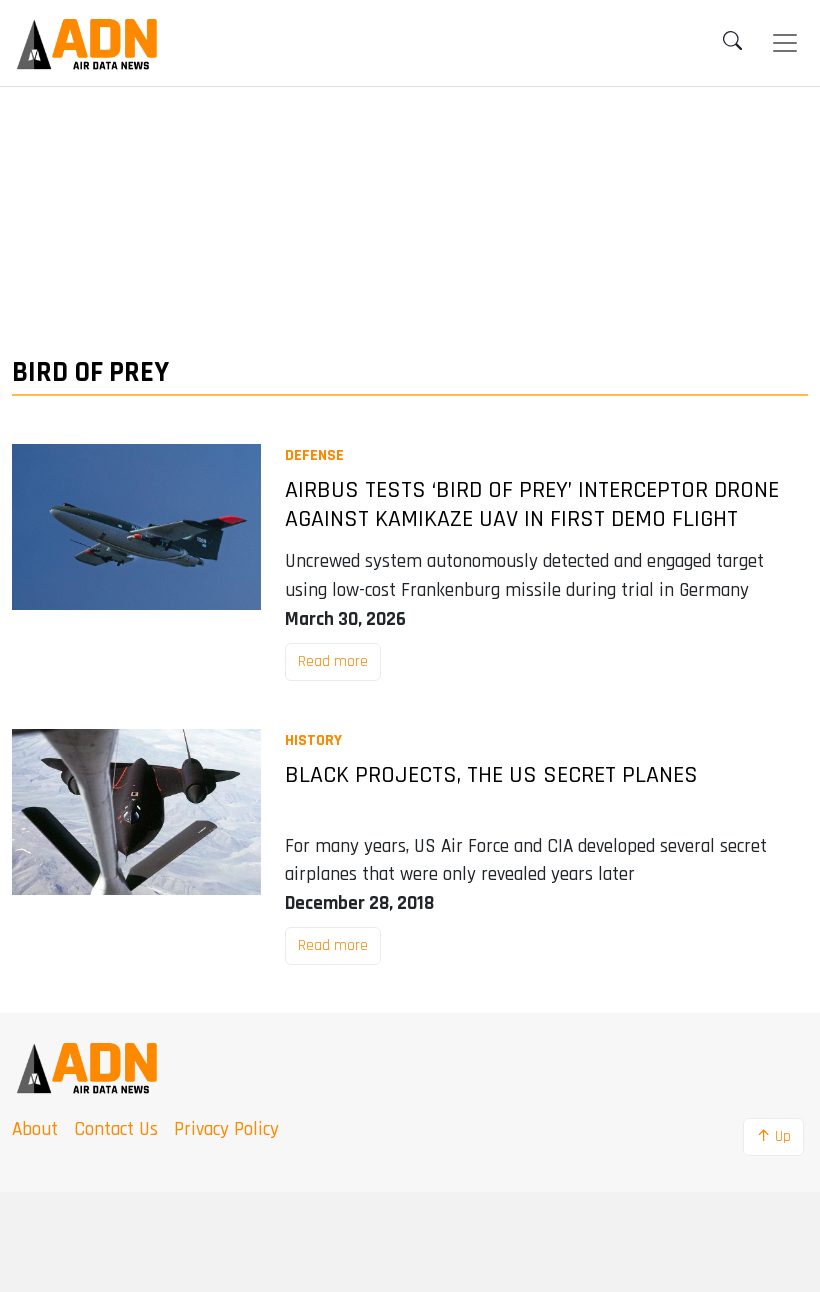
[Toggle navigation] (785, 43)
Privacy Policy (226, 1129)
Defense (314, 455)
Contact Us (116, 1129)
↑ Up (773, 1136)
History (313, 740)
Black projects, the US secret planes (491, 775)
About (35, 1129)
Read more (333, 661)
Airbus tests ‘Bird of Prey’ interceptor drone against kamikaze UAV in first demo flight (532, 505)
